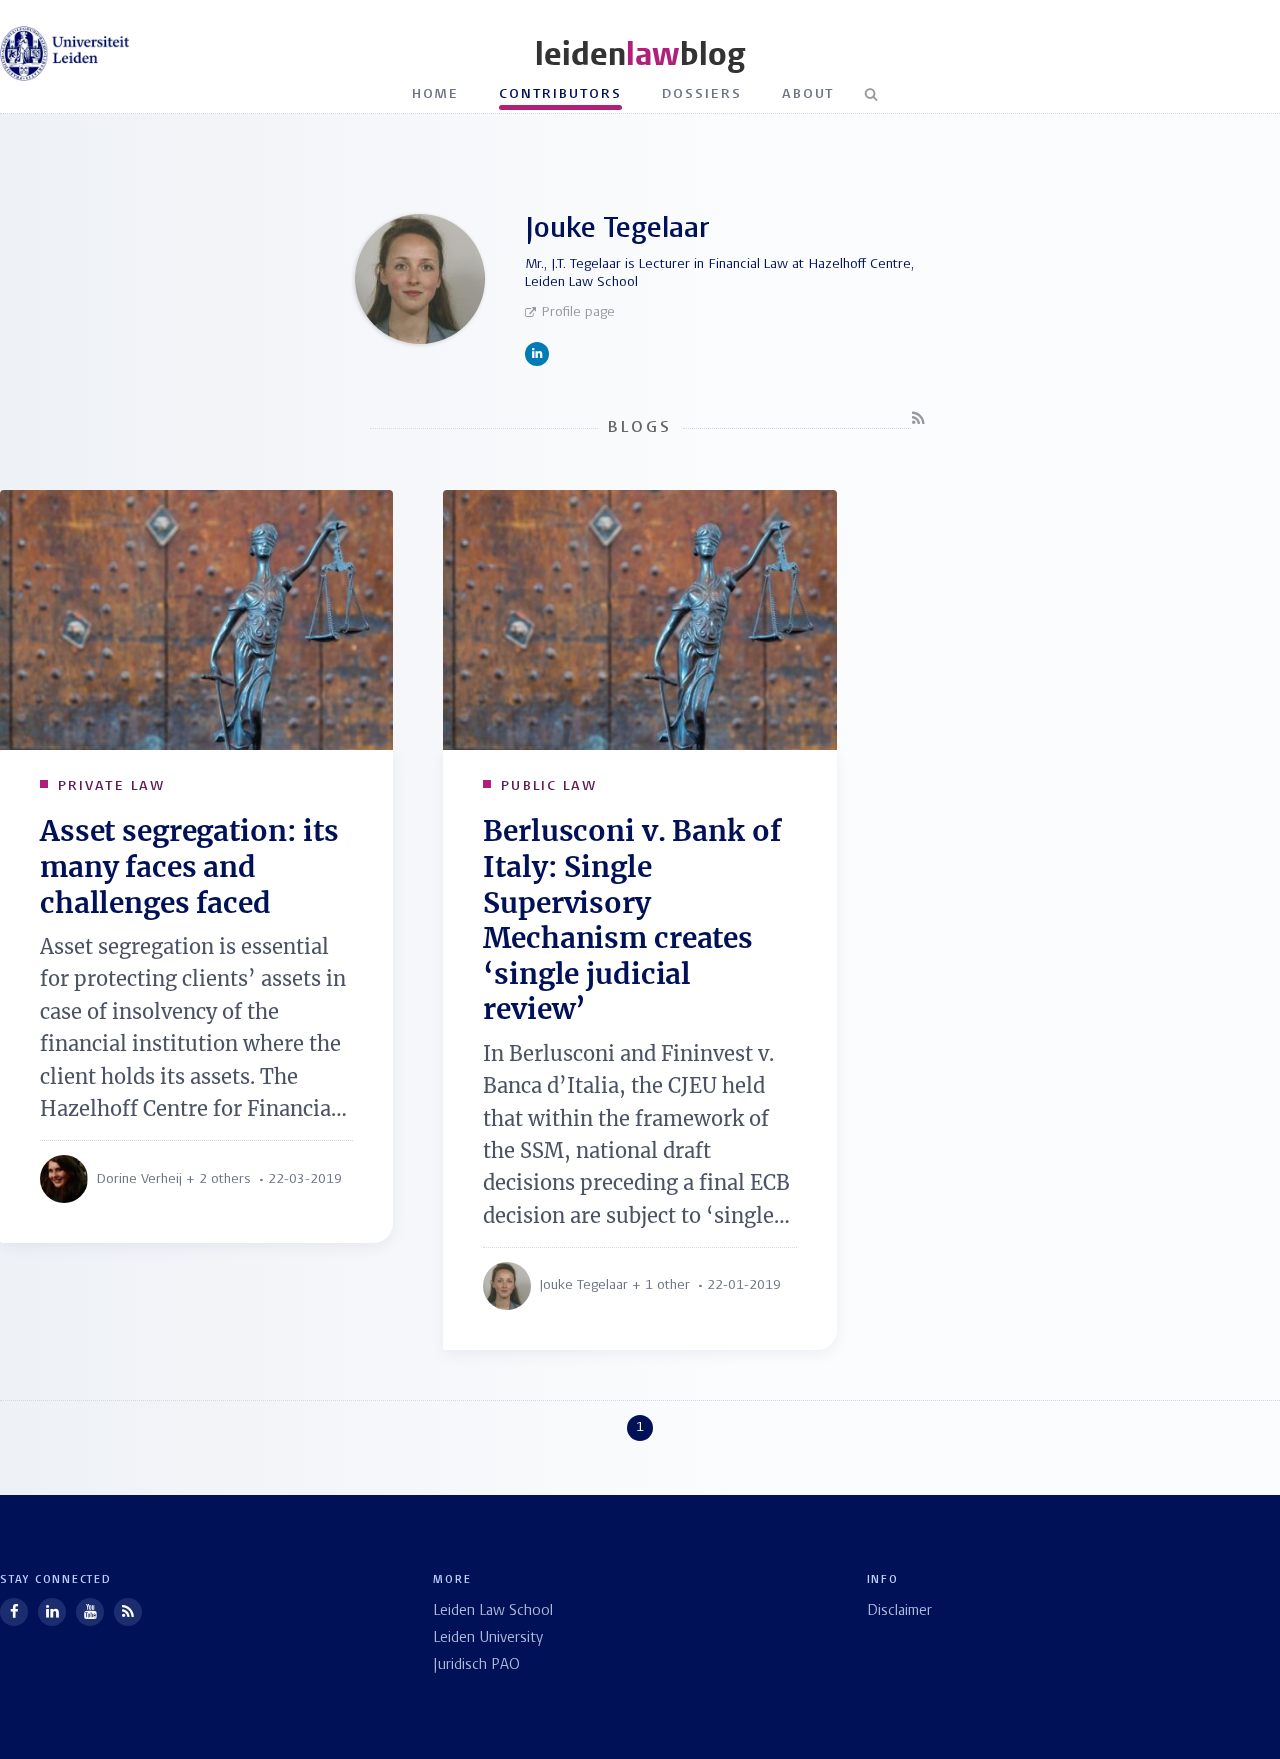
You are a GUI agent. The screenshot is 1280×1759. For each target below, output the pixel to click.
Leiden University (488, 1638)
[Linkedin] (52, 1612)
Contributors (560, 94)
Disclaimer (899, 1611)
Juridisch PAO (476, 1665)
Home (436, 94)
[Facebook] (14, 1612)
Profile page (578, 312)
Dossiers (702, 94)
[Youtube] (90, 1612)
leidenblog (640, 54)
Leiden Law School (493, 1611)
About (808, 94)
